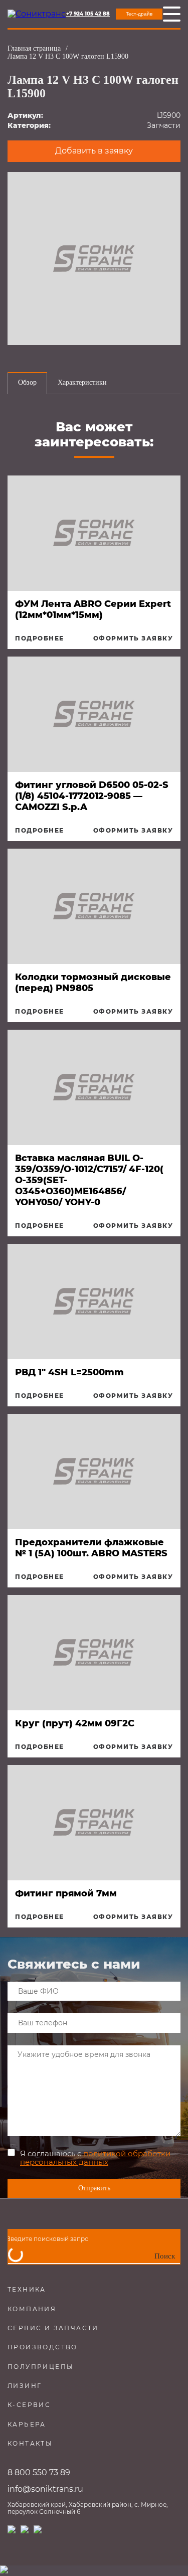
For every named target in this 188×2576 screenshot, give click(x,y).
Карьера (27, 2424)
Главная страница (34, 48)
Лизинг (25, 2386)
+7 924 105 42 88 (88, 14)
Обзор (27, 382)
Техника (27, 2289)
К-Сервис (29, 2405)
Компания (32, 2309)
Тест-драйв (139, 14)
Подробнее (40, 638)
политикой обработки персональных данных (95, 2158)
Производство (43, 2347)
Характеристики (82, 382)
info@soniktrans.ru (45, 2489)
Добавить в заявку (94, 151)
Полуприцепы (41, 2367)
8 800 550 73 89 (39, 2472)
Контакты (30, 2443)
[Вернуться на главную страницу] (37, 14)
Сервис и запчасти (53, 2328)
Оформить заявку (133, 638)
